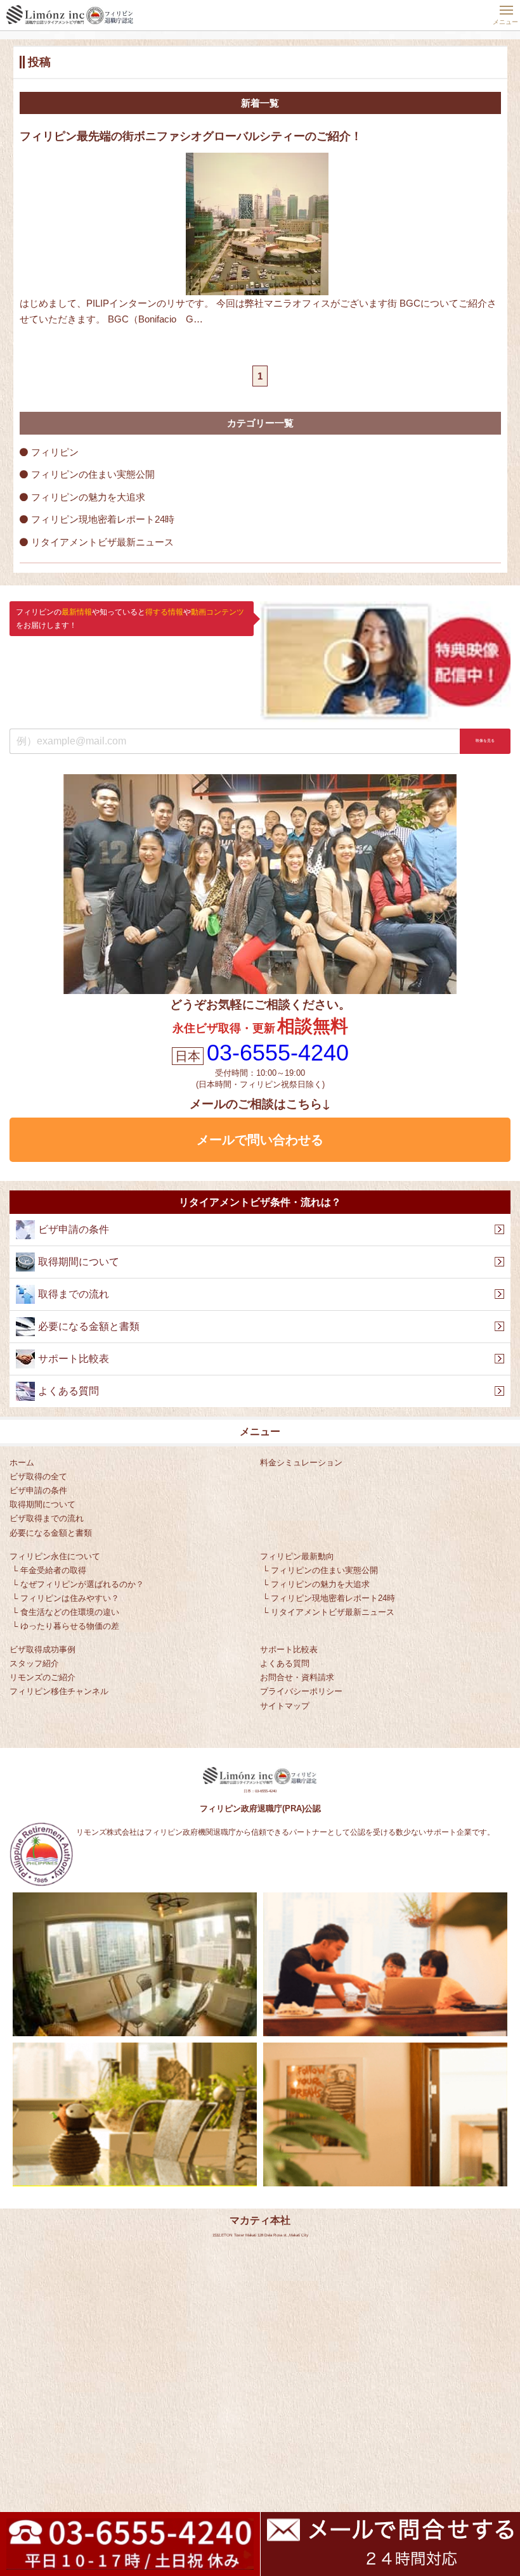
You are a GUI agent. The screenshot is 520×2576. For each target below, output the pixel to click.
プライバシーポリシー (301, 1691)
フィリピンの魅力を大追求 (88, 497)
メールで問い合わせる (260, 1140)
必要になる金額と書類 (51, 1533)
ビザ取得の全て (38, 1476)
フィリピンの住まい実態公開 (93, 474)
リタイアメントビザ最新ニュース (102, 542)
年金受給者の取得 (53, 1570)
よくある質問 (285, 1663)
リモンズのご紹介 (42, 1677)
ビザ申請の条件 (38, 1490)
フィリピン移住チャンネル (59, 1691)
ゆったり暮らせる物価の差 (70, 1626)
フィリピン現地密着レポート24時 (103, 519)
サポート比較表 (289, 1649)
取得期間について (42, 1504)
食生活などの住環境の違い (70, 1612)
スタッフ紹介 (34, 1663)
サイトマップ (285, 1706)
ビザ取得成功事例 (42, 1649)
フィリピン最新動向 (297, 1556)
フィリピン (55, 452)
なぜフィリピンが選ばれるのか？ (82, 1584)
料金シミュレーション (301, 1463)
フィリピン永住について (55, 1556)
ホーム (22, 1463)
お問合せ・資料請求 (297, 1677)
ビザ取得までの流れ (47, 1518)
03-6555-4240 (278, 1053)
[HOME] (70, 15)
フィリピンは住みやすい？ (70, 1598)
